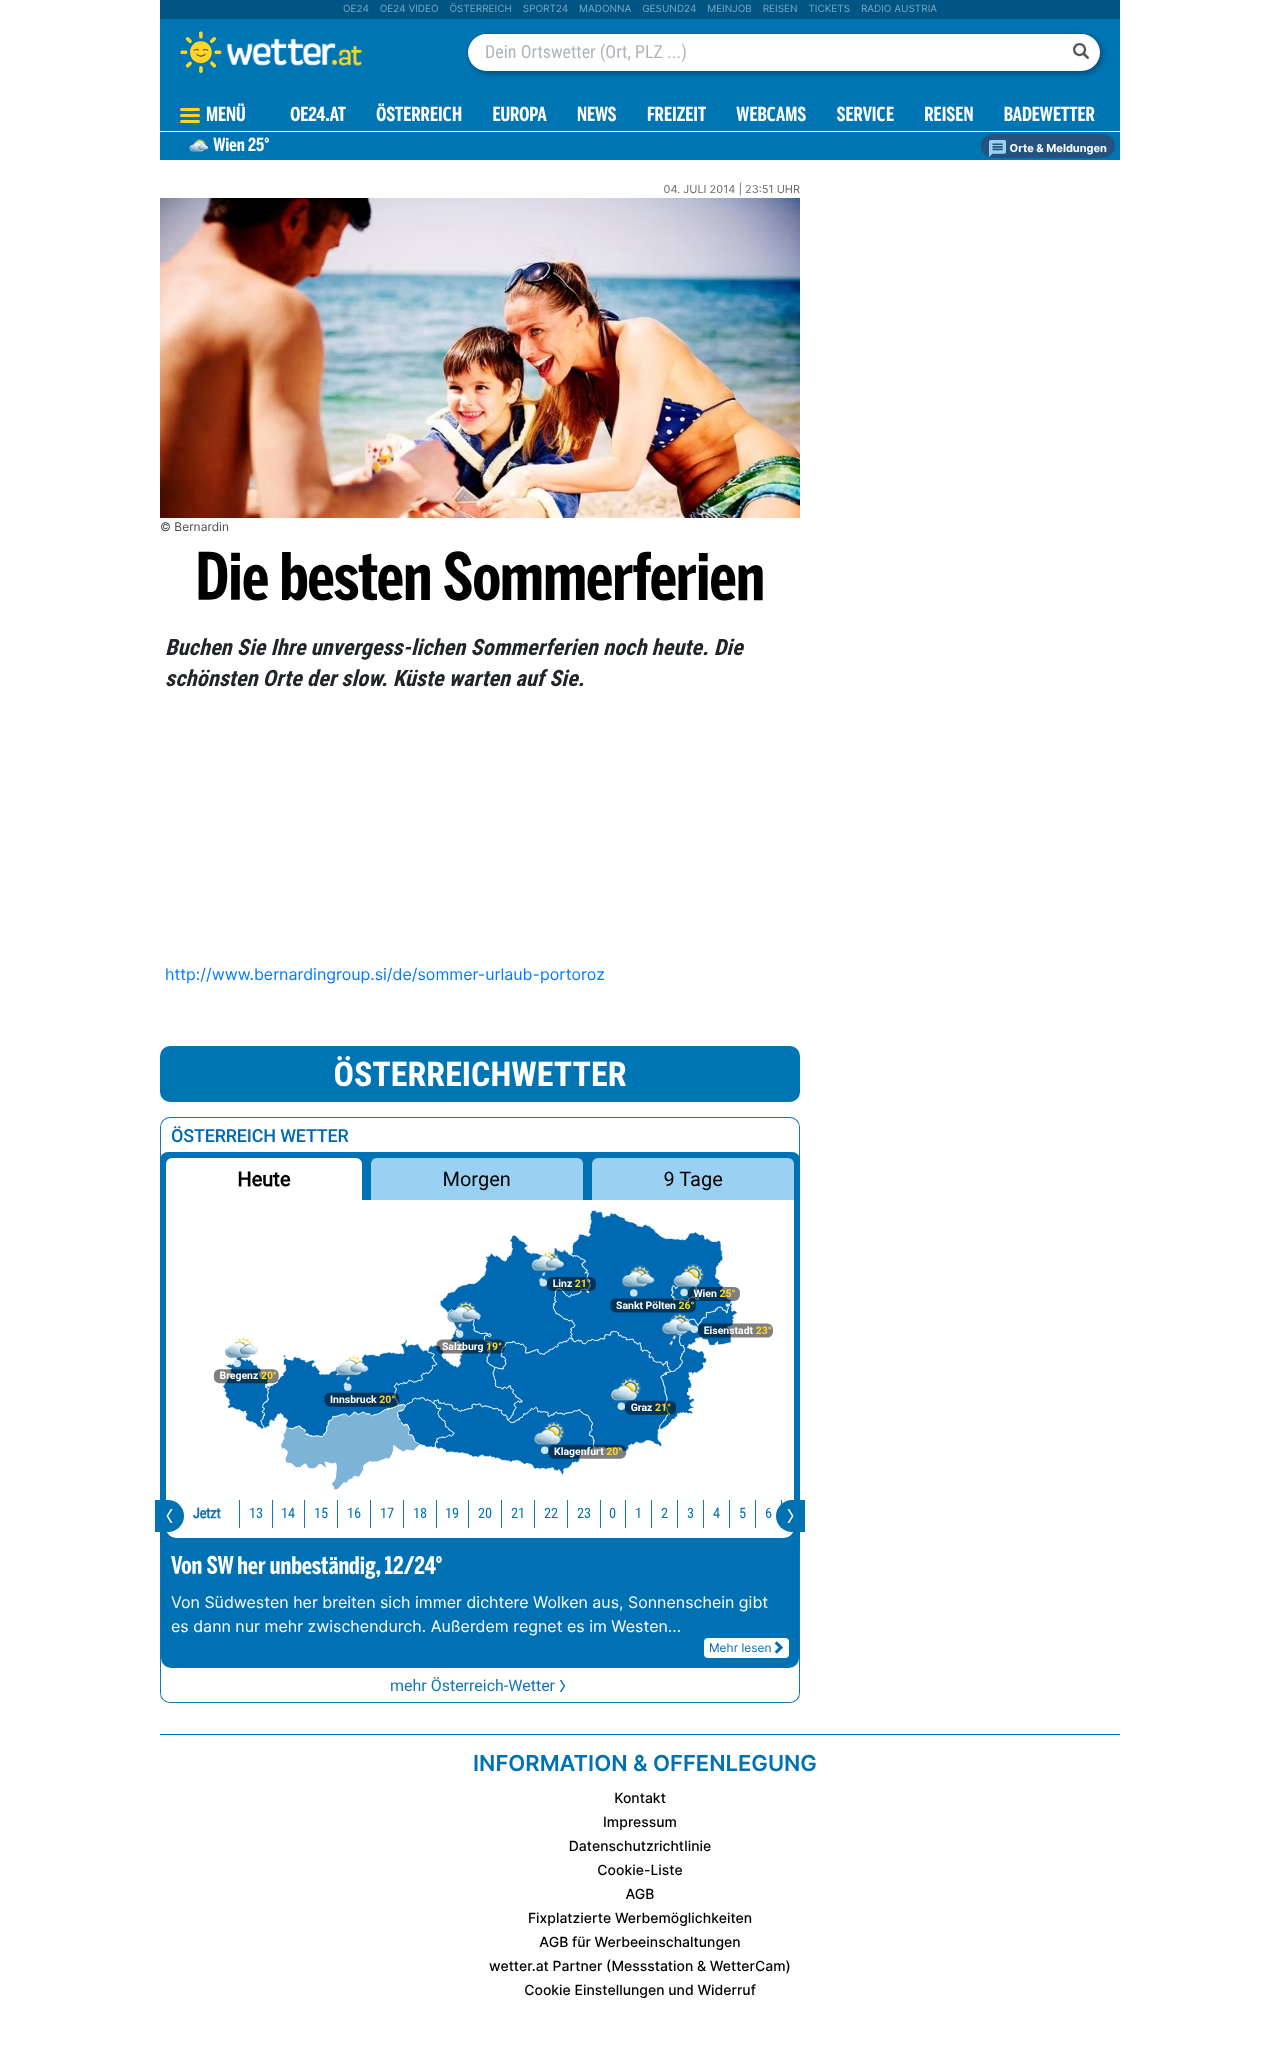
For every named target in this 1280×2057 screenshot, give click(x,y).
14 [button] (288, 1513)
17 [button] (387, 1513)
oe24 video (409, 9)
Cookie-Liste (639, 1870)
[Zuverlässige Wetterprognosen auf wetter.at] (304, 52)
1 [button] (638, 1513)
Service (865, 116)
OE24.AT (318, 116)
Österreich (480, 9)
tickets (829, 9)
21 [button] (518, 1513)
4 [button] (716, 1513)
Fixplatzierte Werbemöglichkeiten (640, 1918)
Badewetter (1049, 116)
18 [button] (420, 1513)
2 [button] (664, 1513)
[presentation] (169, 1516)
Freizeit (676, 116)
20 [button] (485, 1513)
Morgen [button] (477, 1179)
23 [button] (584, 1513)
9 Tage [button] (692, 1179)
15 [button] (321, 1513)
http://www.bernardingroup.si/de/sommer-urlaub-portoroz (385, 974)
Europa (519, 116)
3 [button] (690, 1513)
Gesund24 (669, 9)
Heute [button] (263, 1179)
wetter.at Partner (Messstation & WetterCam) (640, 1966)
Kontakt (640, 1798)
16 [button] (354, 1513)
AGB (640, 1894)
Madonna (605, 9)
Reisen (780, 9)
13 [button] (256, 1513)
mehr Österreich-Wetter (472, 1685)
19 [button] (452, 1513)
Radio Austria (899, 9)
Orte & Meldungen (1057, 148)
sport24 (545, 9)
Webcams (771, 116)
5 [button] (742, 1513)
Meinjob (729, 9)
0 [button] (612, 1513)
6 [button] (768, 1513)
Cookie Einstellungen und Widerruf (640, 1990)
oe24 (356, 9)
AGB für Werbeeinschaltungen (639, 1942)
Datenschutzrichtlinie (640, 1846)
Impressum (640, 1822)
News (597, 116)
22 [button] (551, 1513)
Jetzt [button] (207, 1513)
